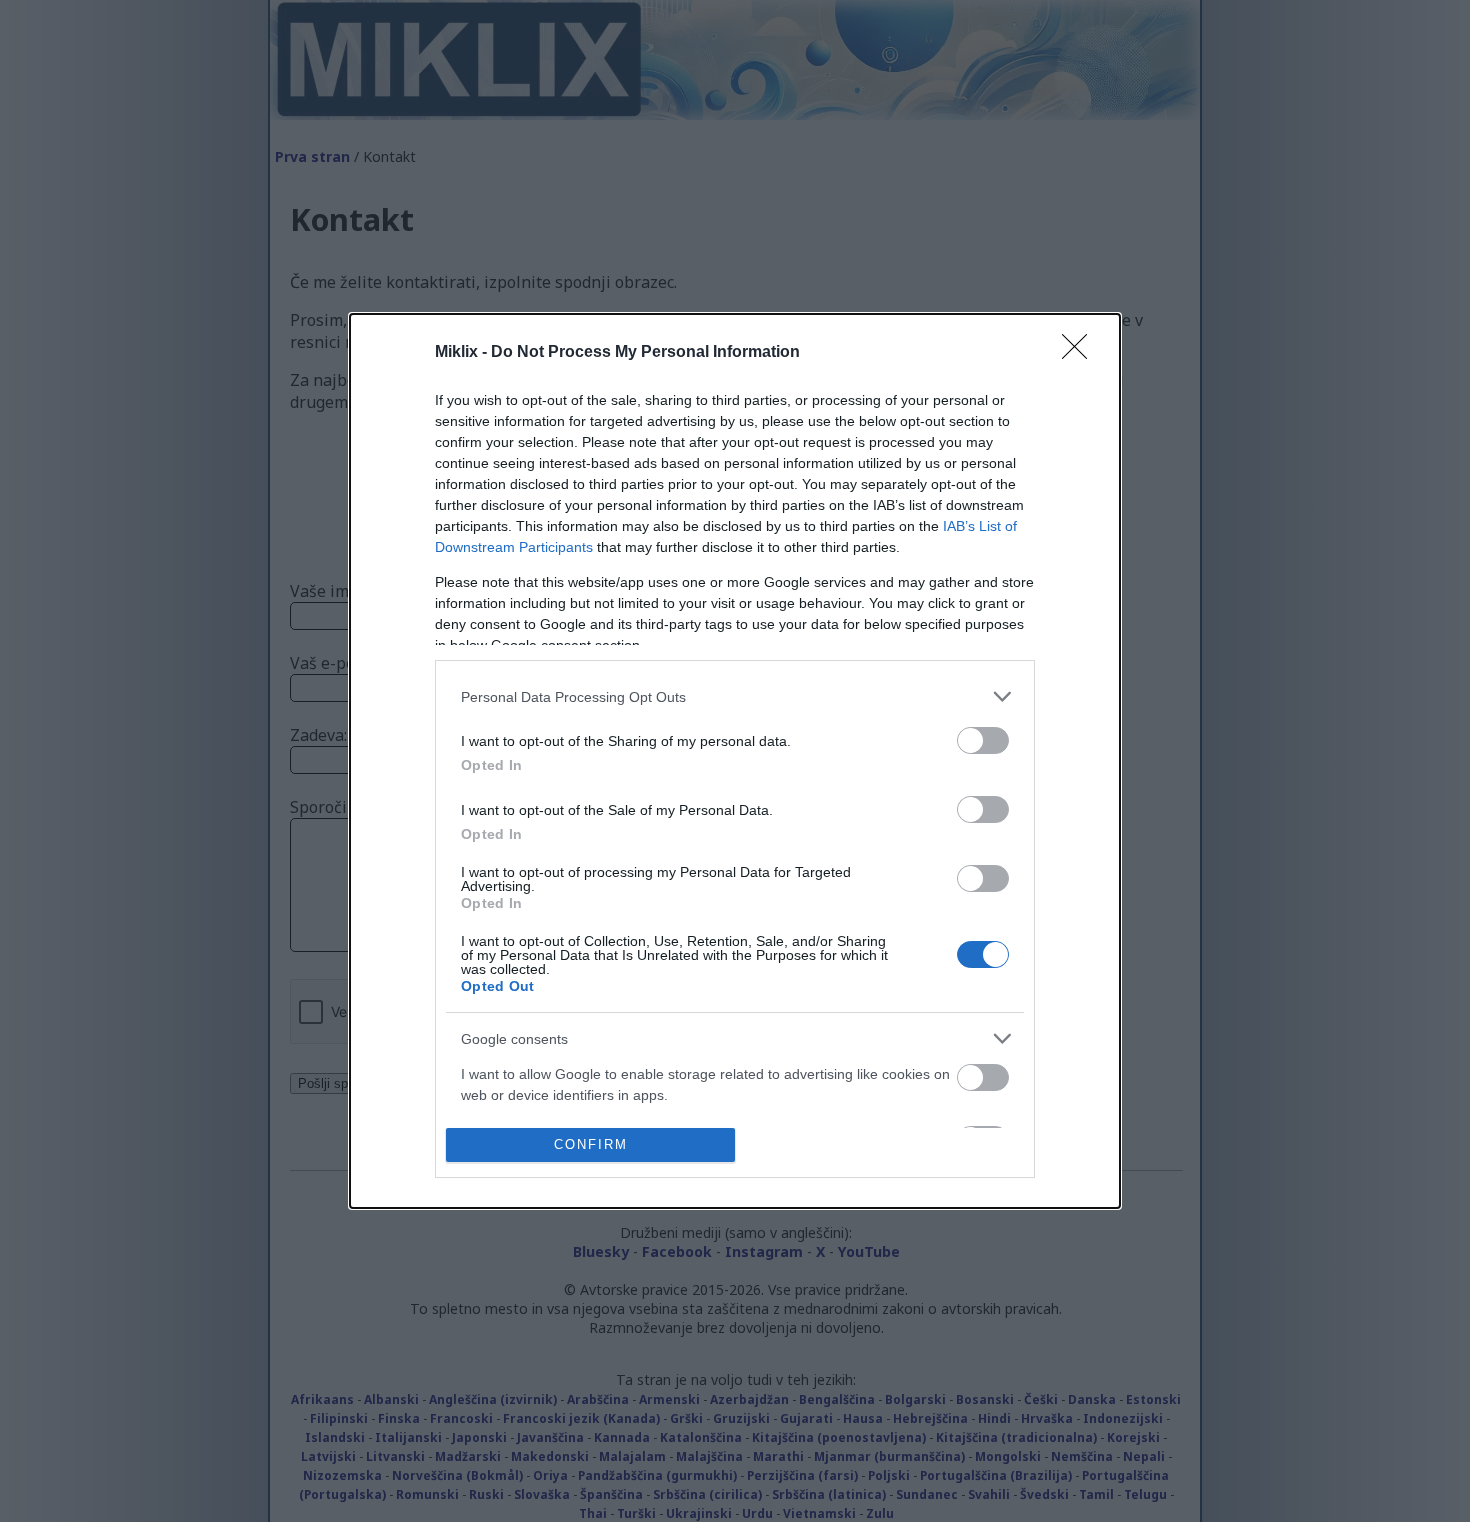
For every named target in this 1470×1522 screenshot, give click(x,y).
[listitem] (735, 696)
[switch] (983, 740)
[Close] (1081, 353)
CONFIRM (591, 1144)
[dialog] (735, 761)
